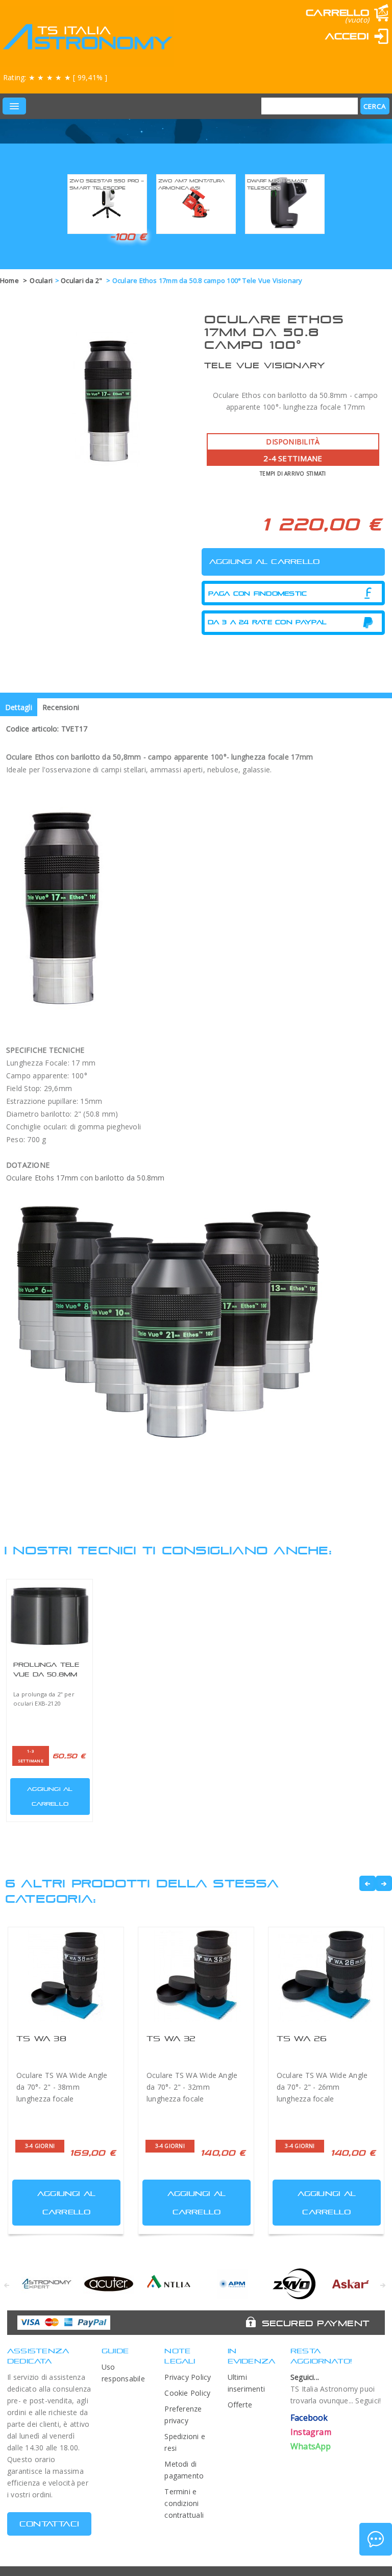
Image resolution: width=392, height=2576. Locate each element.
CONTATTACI (49, 2524)
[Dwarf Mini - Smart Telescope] (285, 203)
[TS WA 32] (196, 1976)
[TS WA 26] (326, 1976)
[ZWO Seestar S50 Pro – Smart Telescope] (107, 203)
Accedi (347, 36)
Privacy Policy (188, 2377)
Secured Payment (316, 2323)
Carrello (337, 13)
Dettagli (19, 707)
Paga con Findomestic (258, 594)
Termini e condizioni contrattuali (184, 2503)
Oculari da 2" (82, 280)
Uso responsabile (123, 2373)
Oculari (41, 280)
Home (9, 280)
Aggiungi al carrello (50, 1796)
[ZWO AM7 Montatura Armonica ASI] (196, 203)
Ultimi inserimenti (247, 2383)
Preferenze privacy (183, 2415)
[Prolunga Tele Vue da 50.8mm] (50, 1616)
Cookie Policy (187, 2393)
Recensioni (61, 707)
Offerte (240, 2405)
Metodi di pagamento (184, 2470)
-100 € (128, 237)
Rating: (55, 77)
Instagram (311, 2432)
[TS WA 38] (66, 1976)
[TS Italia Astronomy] (87, 37)
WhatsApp (311, 2446)
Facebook (309, 2418)
